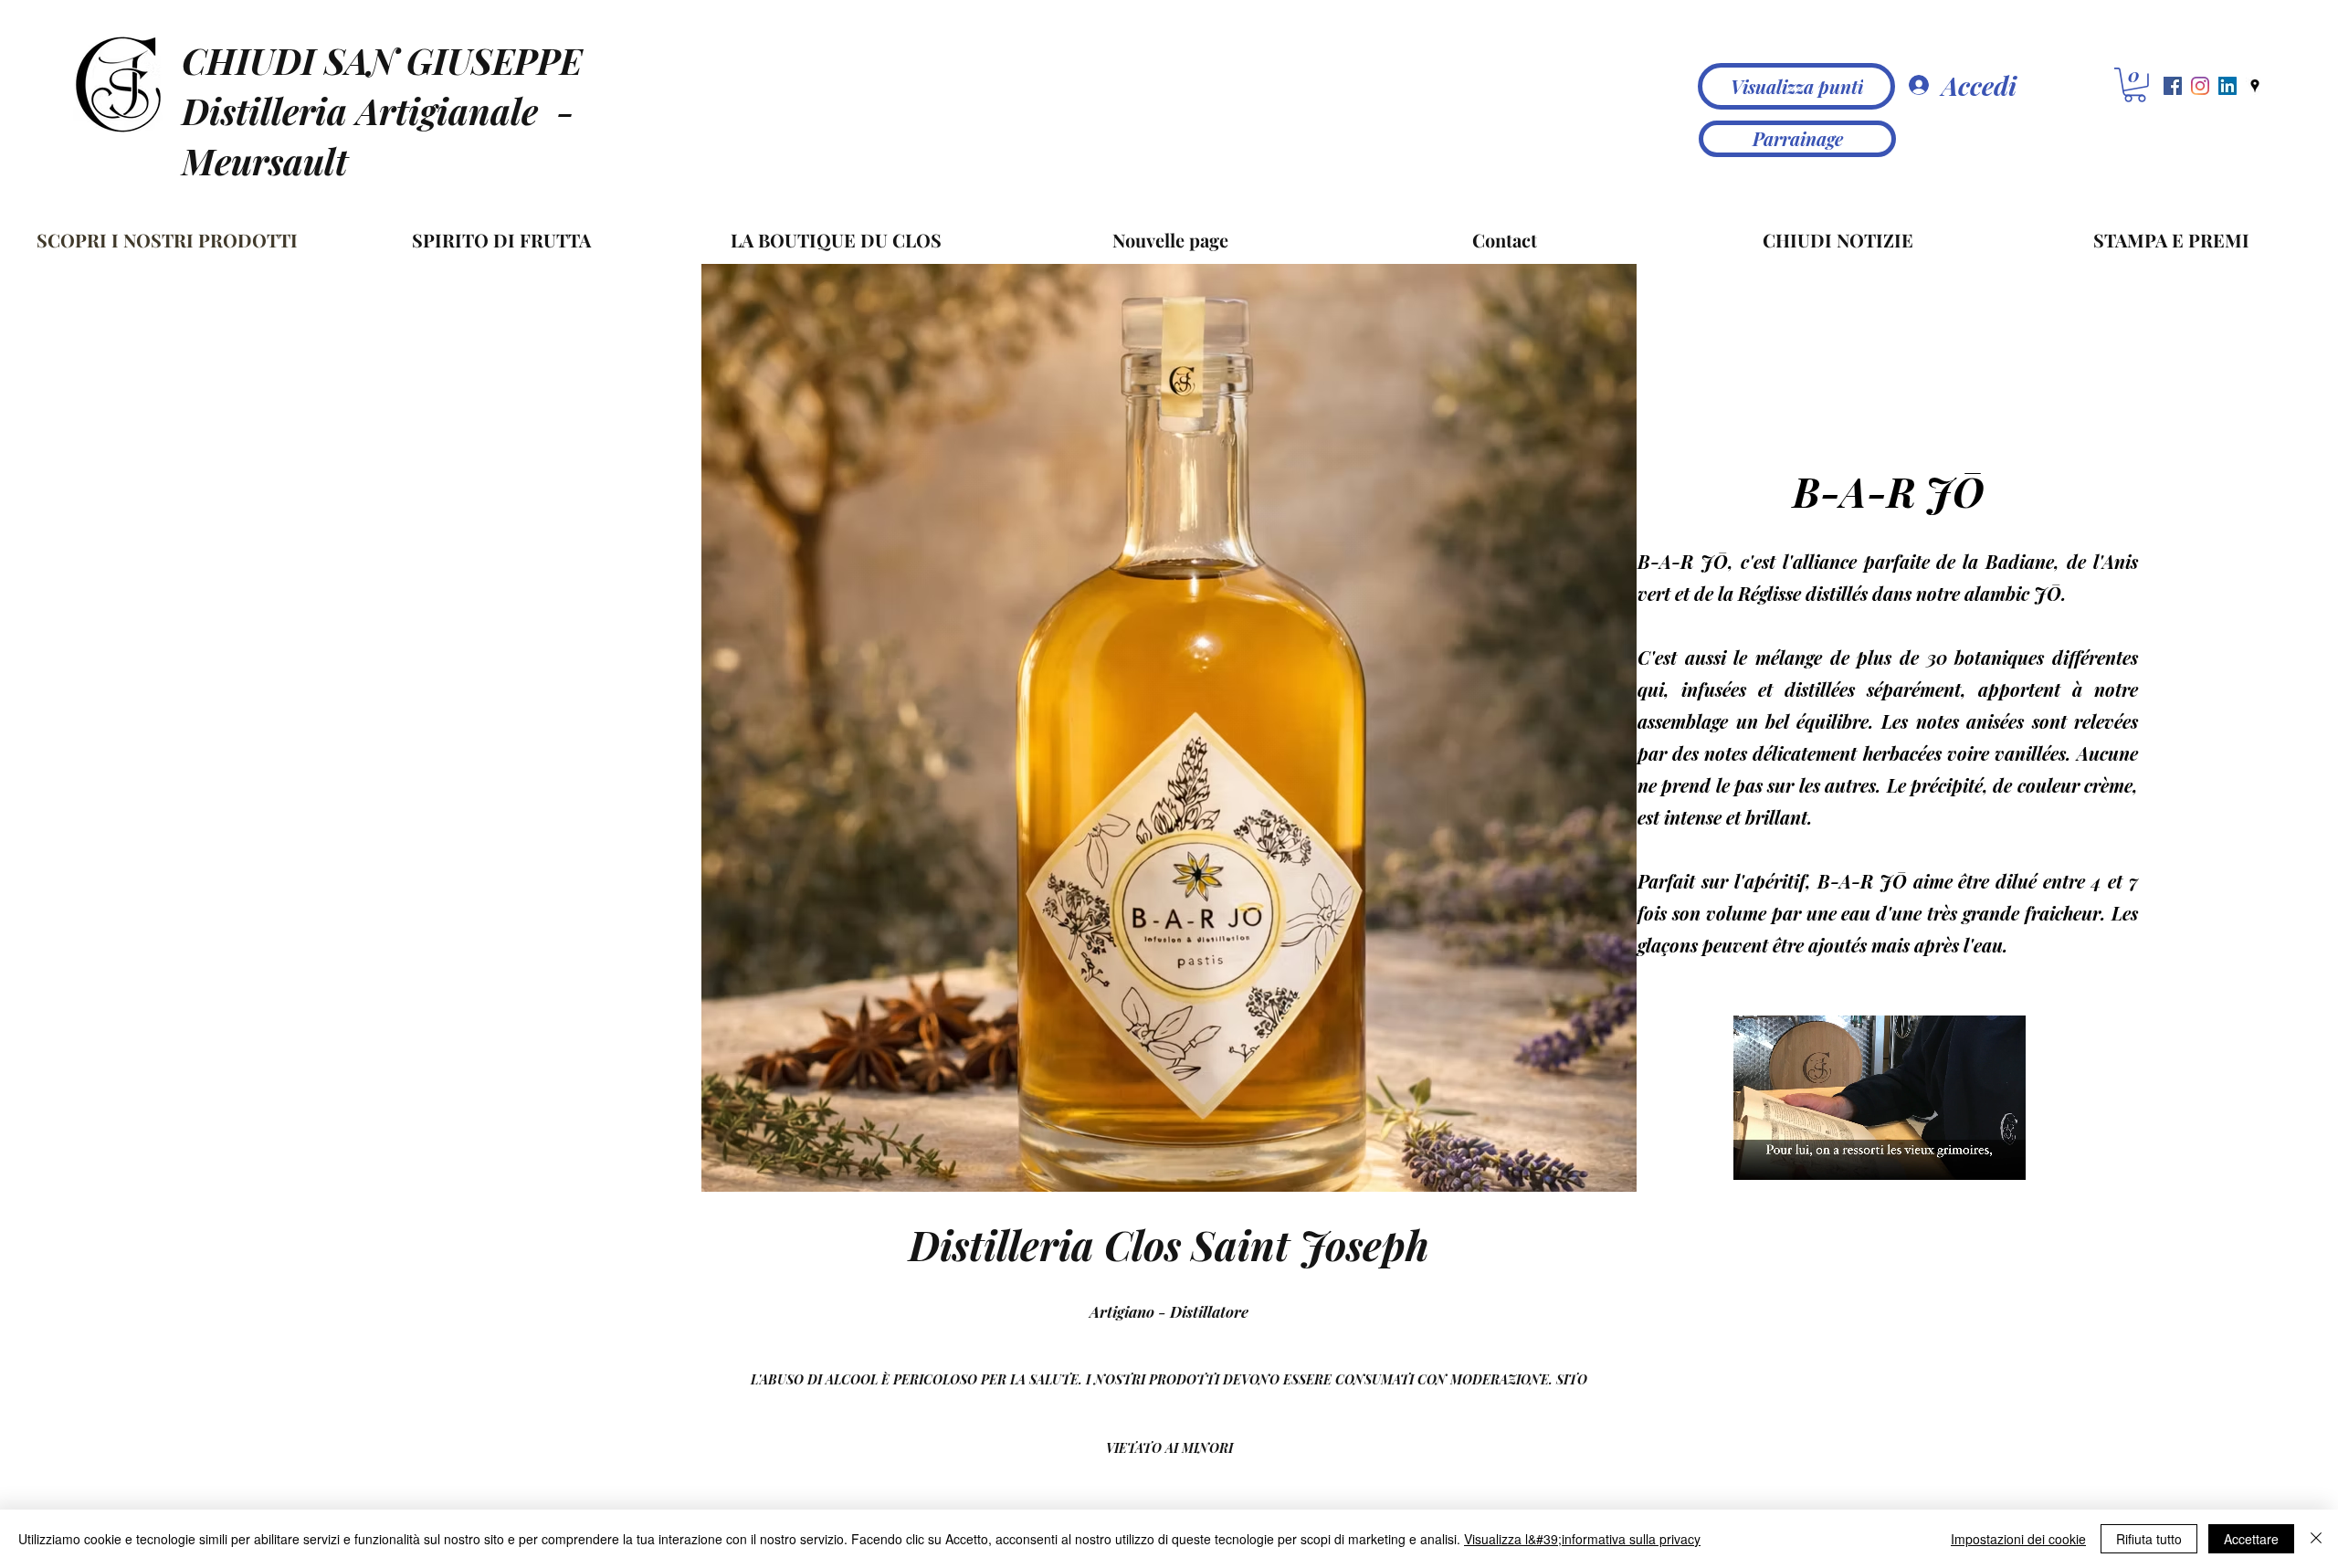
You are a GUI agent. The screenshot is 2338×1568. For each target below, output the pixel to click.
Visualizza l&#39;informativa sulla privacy (1582, 1539)
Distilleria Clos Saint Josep (1157, 1244)
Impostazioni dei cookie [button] (2018, 1539)
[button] (2135, 85)
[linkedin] (2227, 86)
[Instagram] (2200, 86)
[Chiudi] (2316, 1539)
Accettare (2251, 1539)
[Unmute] (1788, 1155)
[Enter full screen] (2001, 1155)
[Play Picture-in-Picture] (1970, 1155)
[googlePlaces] (2255, 86)
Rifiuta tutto (2149, 1539)
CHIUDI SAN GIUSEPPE (382, 60)
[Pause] (1757, 1155)
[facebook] (2173, 86)
